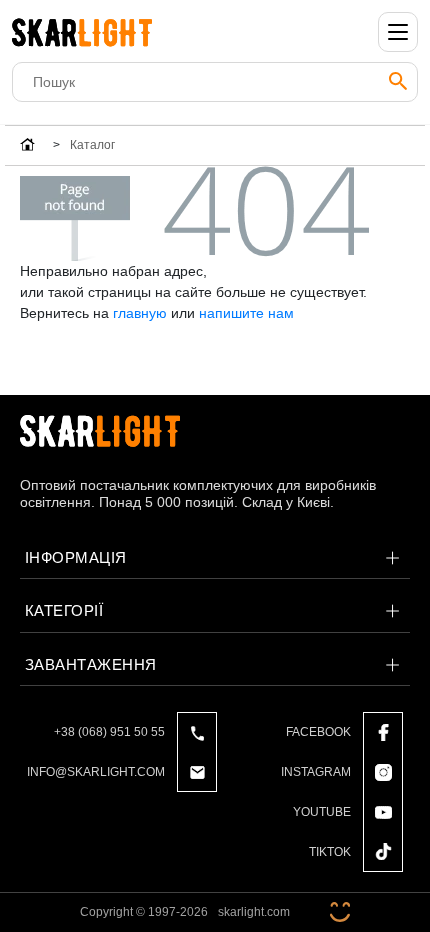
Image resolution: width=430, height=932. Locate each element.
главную (140, 313)
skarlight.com (254, 912)
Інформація (76, 557)
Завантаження (91, 664)
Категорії (64, 610)
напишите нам (246, 313)
